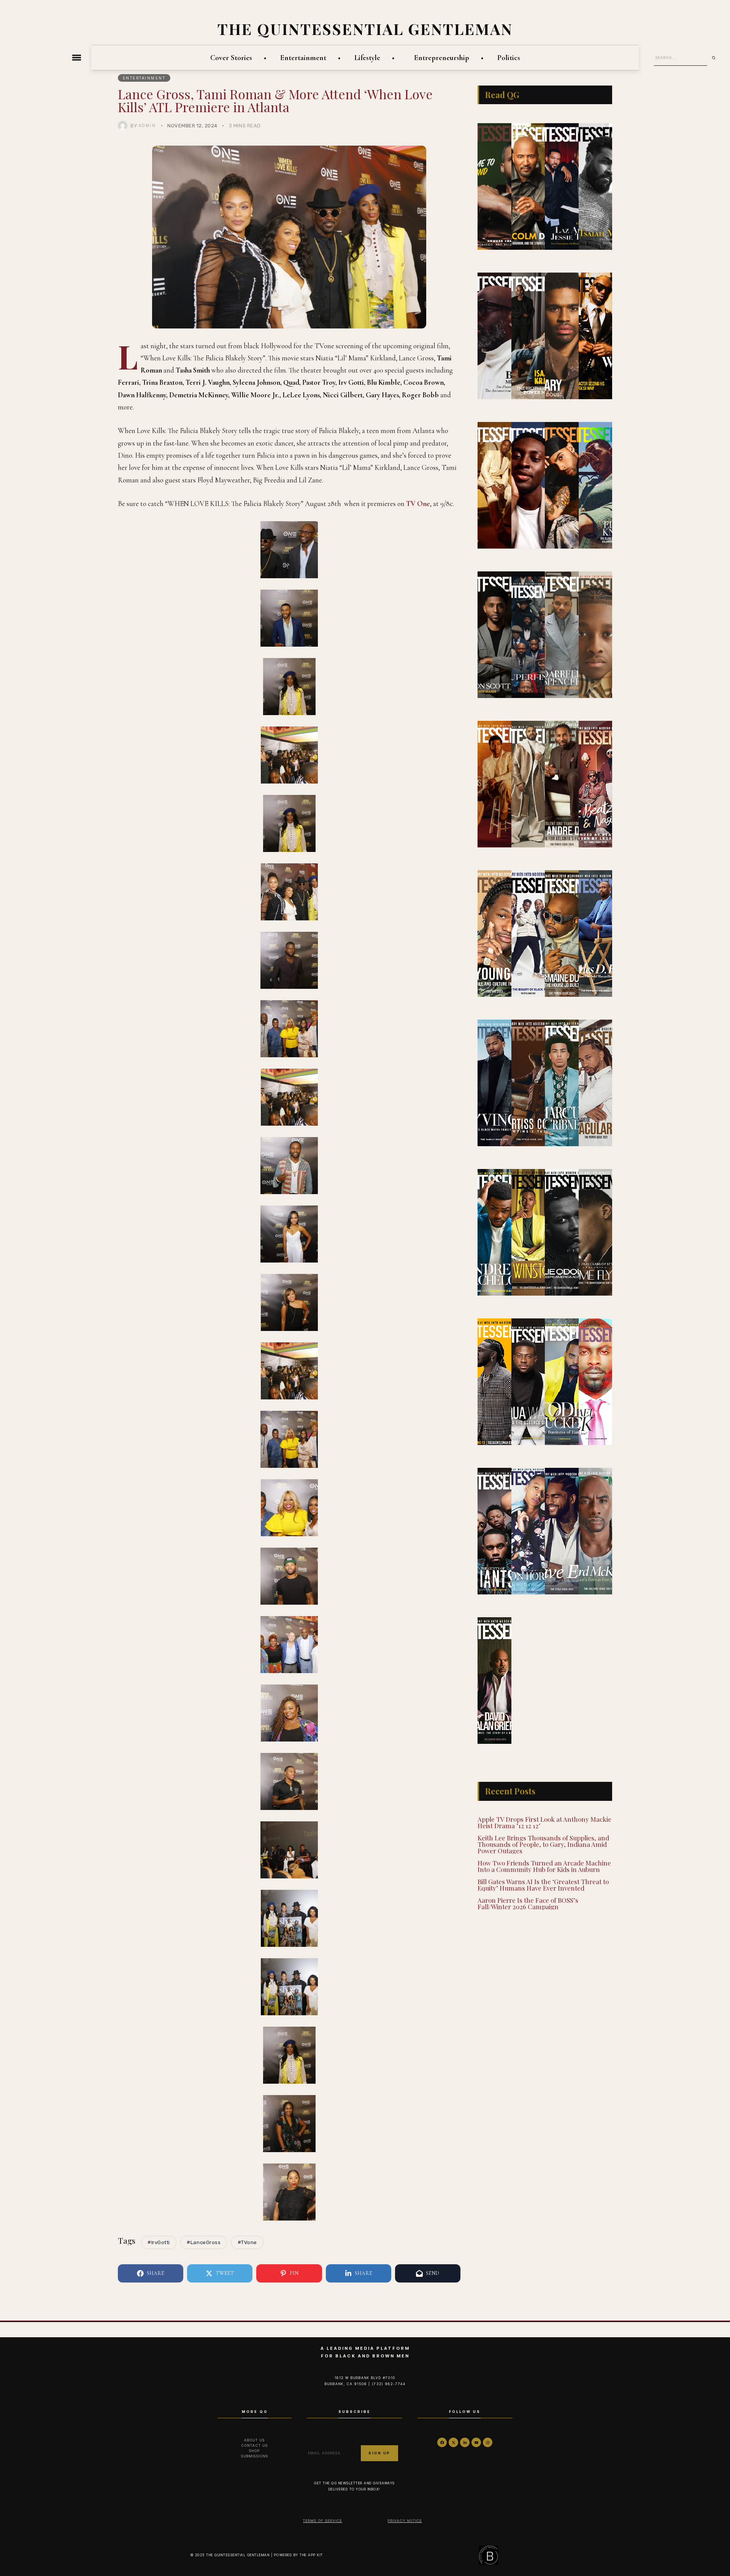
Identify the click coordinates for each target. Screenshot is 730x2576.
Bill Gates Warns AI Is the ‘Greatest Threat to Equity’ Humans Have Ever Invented (543, 1885)
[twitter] (453, 2442)
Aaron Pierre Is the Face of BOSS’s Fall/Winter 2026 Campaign (528, 1903)
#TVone (247, 2242)
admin (148, 125)
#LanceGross (204, 2242)
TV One (418, 504)
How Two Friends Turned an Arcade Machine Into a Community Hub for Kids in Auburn (544, 1866)
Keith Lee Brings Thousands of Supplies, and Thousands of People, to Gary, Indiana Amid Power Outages (543, 1844)
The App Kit (311, 2555)
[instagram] (488, 2442)
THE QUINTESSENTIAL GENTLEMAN (365, 29)
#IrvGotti (159, 2242)
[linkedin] (465, 2442)
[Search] (716, 58)
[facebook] (442, 2442)
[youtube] (476, 2442)
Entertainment (144, 78)
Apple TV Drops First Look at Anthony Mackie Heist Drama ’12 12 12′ (544, 1822)
